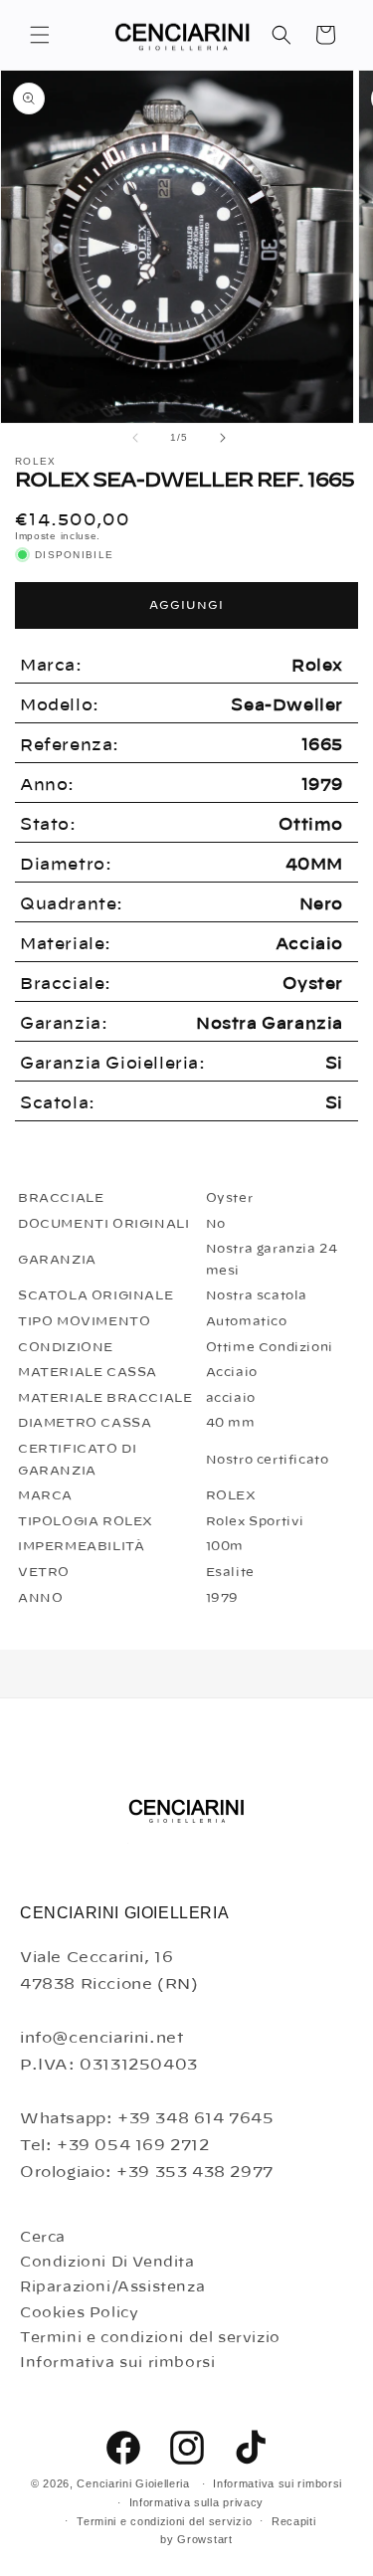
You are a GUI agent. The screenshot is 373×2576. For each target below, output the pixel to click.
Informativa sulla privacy (197, 2502)
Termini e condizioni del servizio (150, 2338)
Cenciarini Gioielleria (133, 2483)
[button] (40, 35)
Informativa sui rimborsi (117, 2363)
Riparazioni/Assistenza (112, 2287)
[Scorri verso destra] (223, 438)
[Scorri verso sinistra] (135, 438)
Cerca (43, 2238)
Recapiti (294, 2521)
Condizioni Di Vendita (107, 2263)
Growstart (204, 2539)
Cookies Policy (79, 2313)
